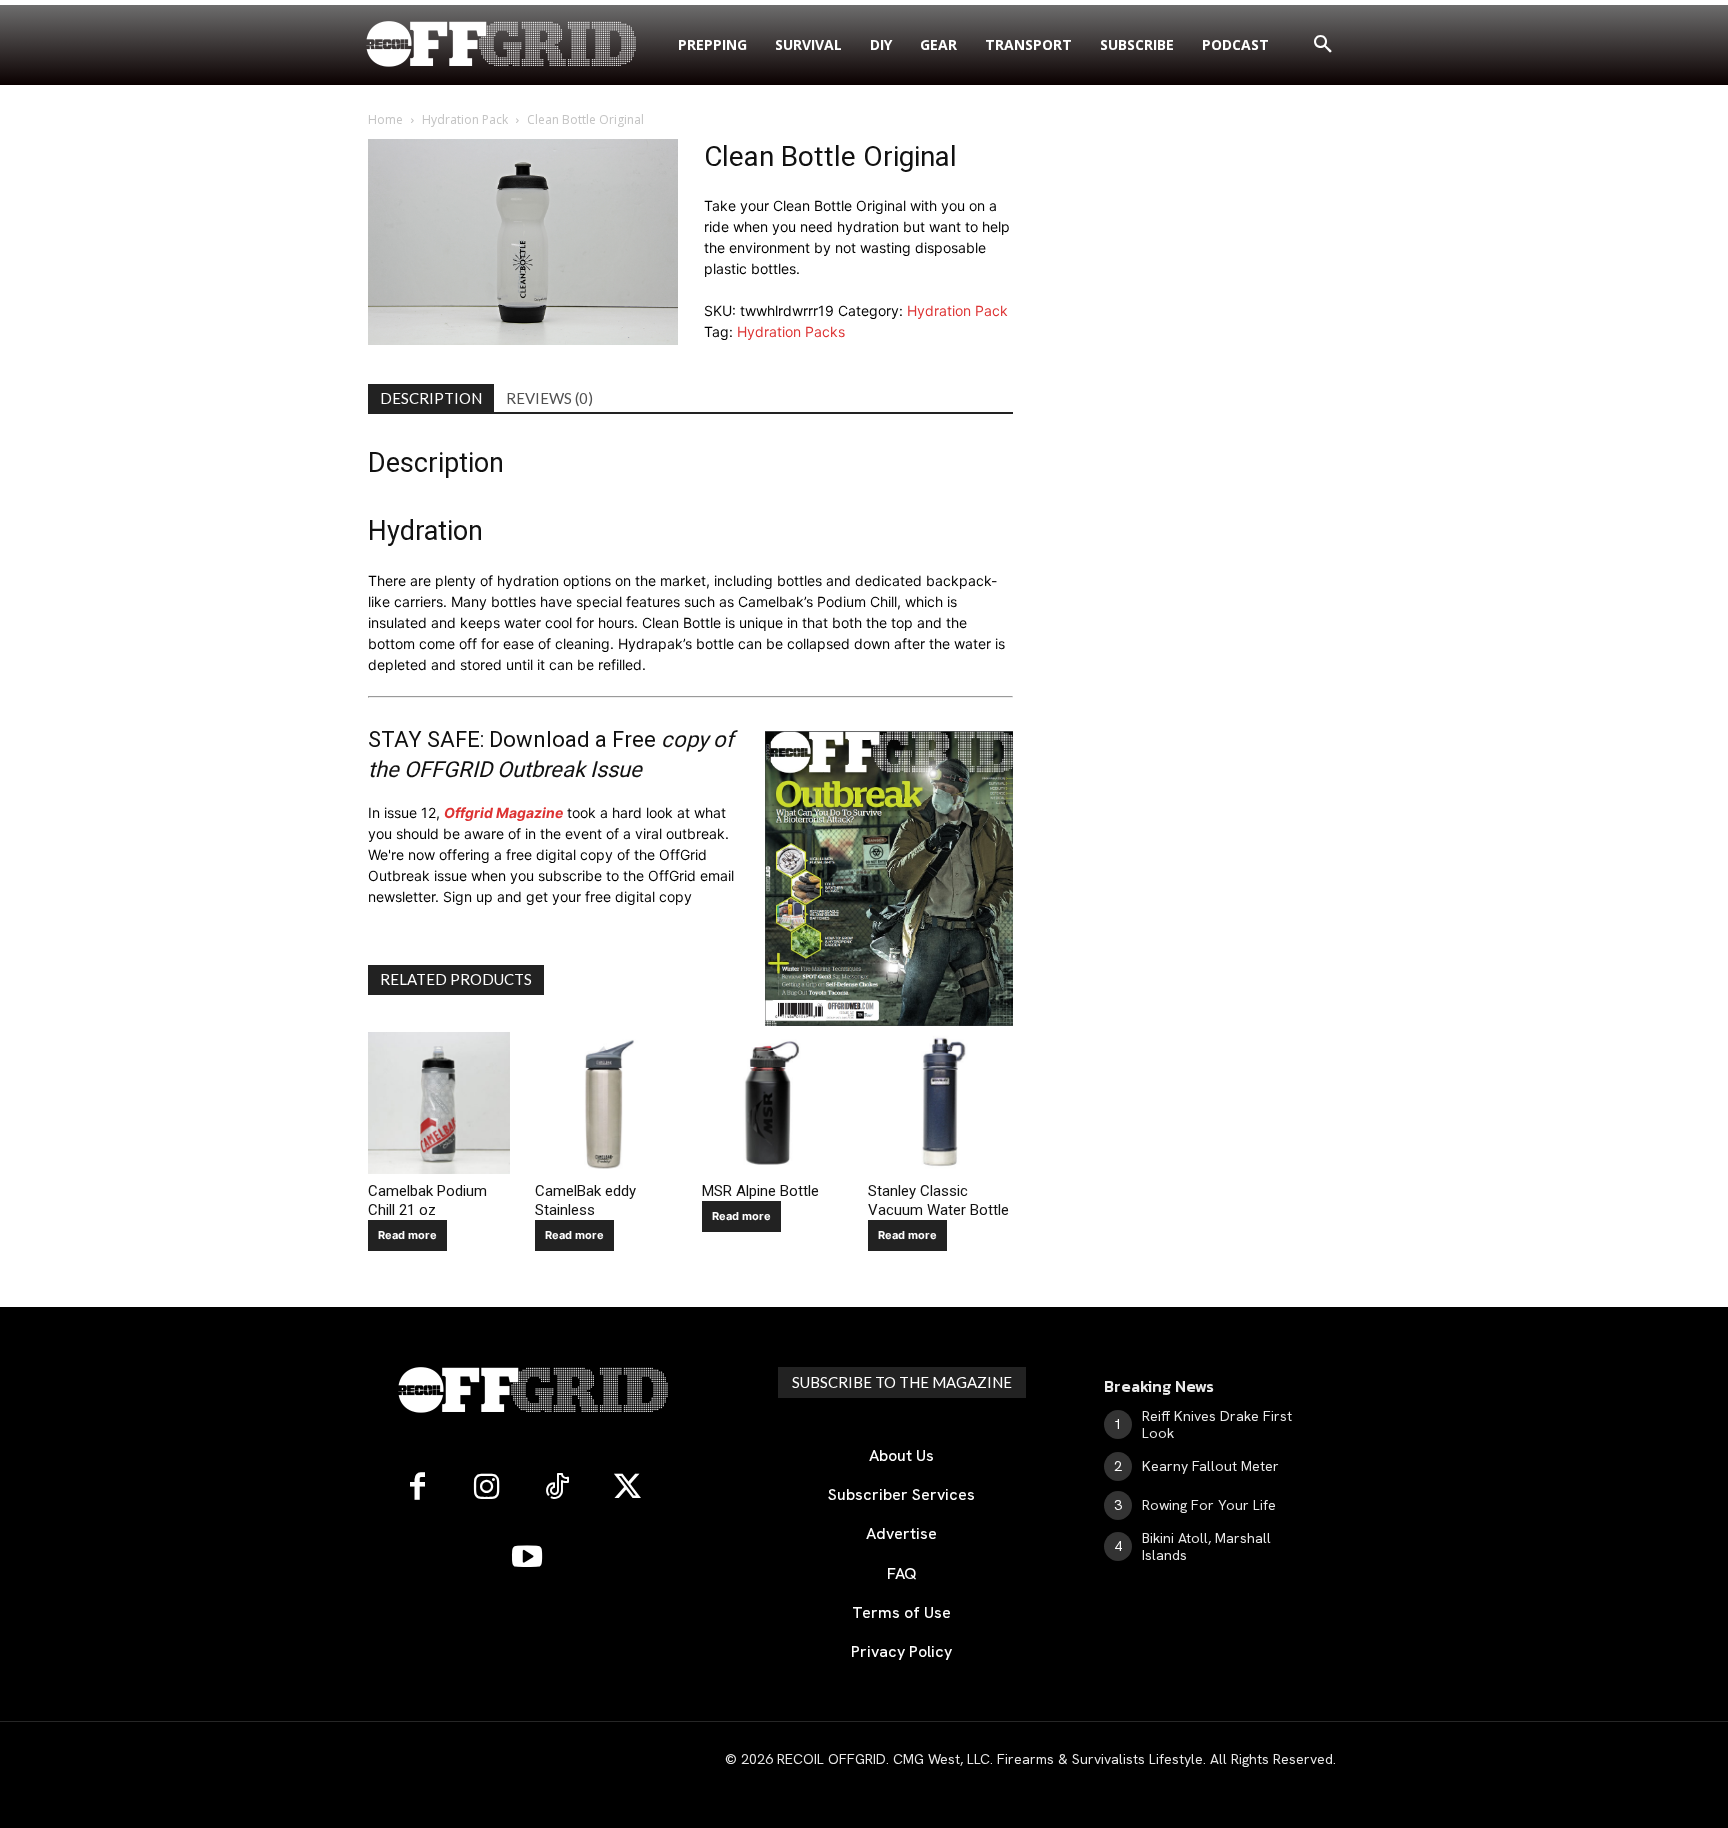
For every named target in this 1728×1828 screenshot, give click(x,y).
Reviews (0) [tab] (549, 398)
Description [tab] (431, 398)
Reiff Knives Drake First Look (1217, 1424)
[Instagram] (487, 1488)
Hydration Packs (791, 331)
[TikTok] (557, 1488)
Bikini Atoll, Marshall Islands (1206, 1546)
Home (385, 119)
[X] (627, 1488)
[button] (1323, 45)
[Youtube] (527, 1558)
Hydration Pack (465, 119)
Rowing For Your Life (1209, 1505)
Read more (407, 1235)
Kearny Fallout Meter (1210, 1466)
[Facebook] (417, 1488)
